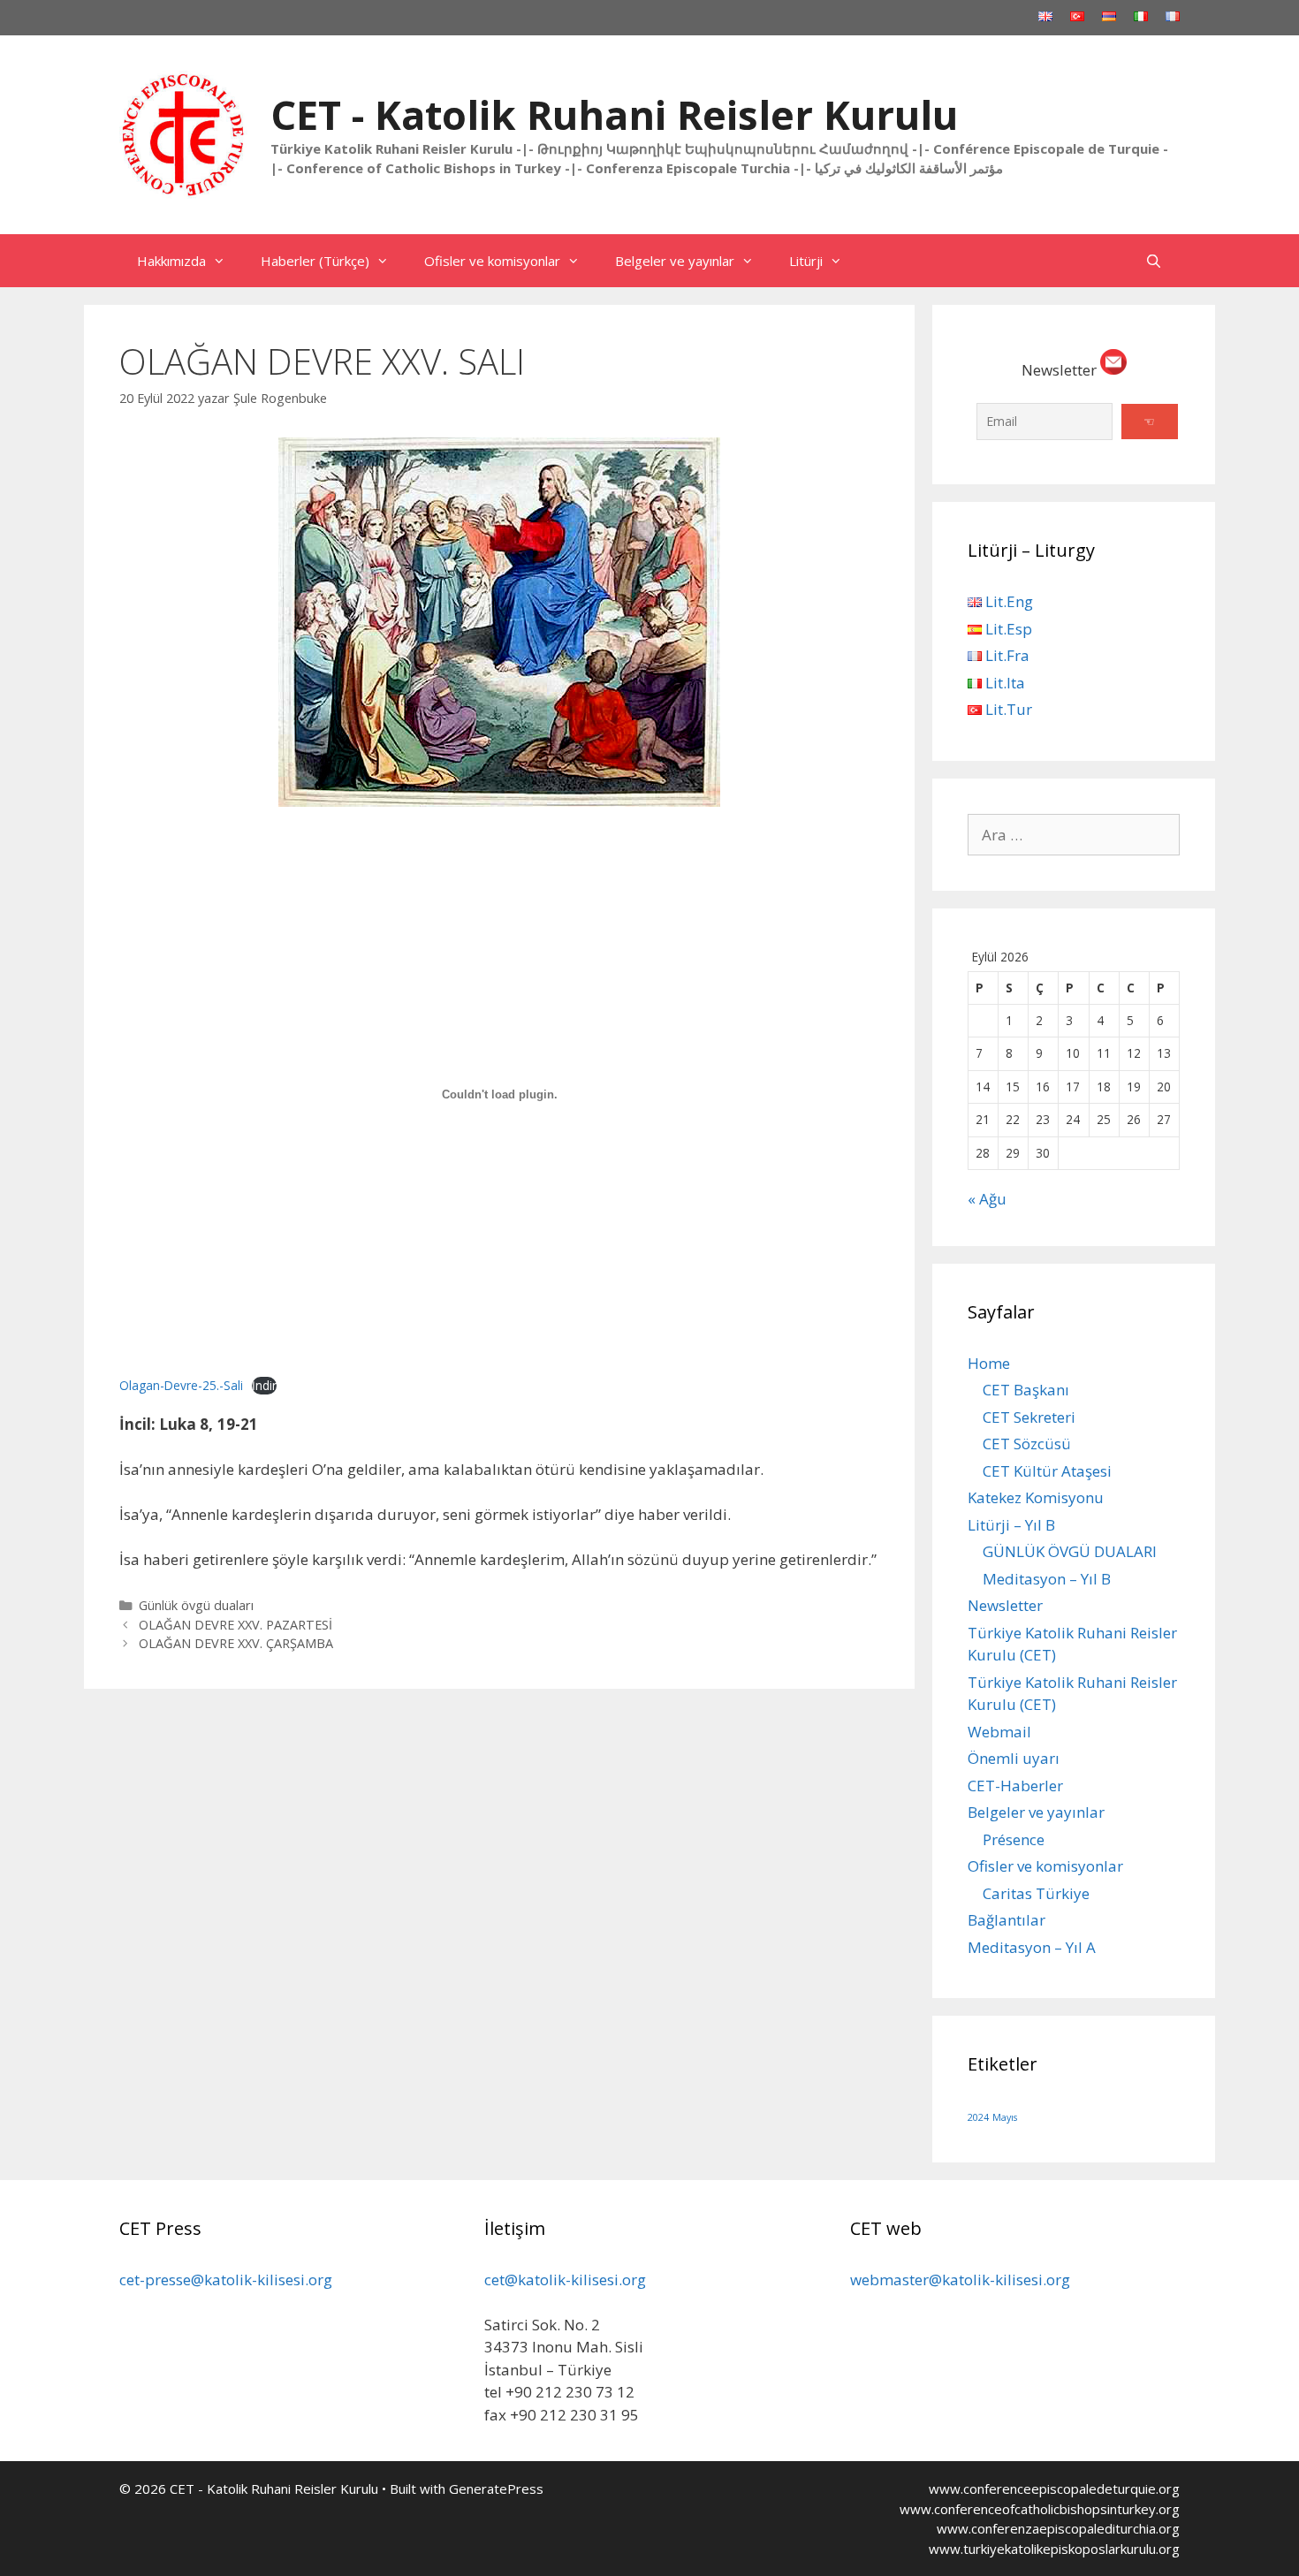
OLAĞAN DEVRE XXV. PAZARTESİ (235, 1625)
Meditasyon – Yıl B (1047, 1579)
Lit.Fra (1006, 655)
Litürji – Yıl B (1011, 1525)
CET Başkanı (1026, 1390)
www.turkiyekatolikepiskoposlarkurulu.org (1054, 2549)
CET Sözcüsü (1027, 1444)
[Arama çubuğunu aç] (1154, 261)
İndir (264, 1385)
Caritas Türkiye (1036, 1893)
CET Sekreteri (1029, 1417)
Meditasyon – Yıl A (1032, 1947)
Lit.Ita (1003, 683)
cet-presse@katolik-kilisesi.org (226, 2280)
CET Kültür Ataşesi (1047, 1471)
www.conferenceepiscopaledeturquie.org (1054, 2489)
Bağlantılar (1007, 1920)
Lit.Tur (1007, 709)
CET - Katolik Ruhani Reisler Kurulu (614, 114)
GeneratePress (496, 2489)
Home (989, 1363)
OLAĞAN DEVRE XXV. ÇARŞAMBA (236, 1643)
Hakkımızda (171, 261)
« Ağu (987, 1199)
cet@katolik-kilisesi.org (565, 2280)
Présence (1014, 1839)
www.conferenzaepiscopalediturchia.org (1058, 2528)
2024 (978, 2117)
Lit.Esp (1007, 629)
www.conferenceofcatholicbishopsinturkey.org (1040, 2509)
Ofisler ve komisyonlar (492, 261)
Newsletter (1005, 1605)
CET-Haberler (1015, 1786)
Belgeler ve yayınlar (675, 261)
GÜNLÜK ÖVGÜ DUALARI (1070, 1551)
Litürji (806, 261)
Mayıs (1005, 2117)
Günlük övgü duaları (196, 1605)
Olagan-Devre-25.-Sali (181, 1385)
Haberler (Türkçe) (315, 261)
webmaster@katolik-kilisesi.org (960, 2280)
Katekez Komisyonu (1036, 1497)
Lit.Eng (1007, 601)
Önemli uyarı (1014, 1758)
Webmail (999, 1732)
